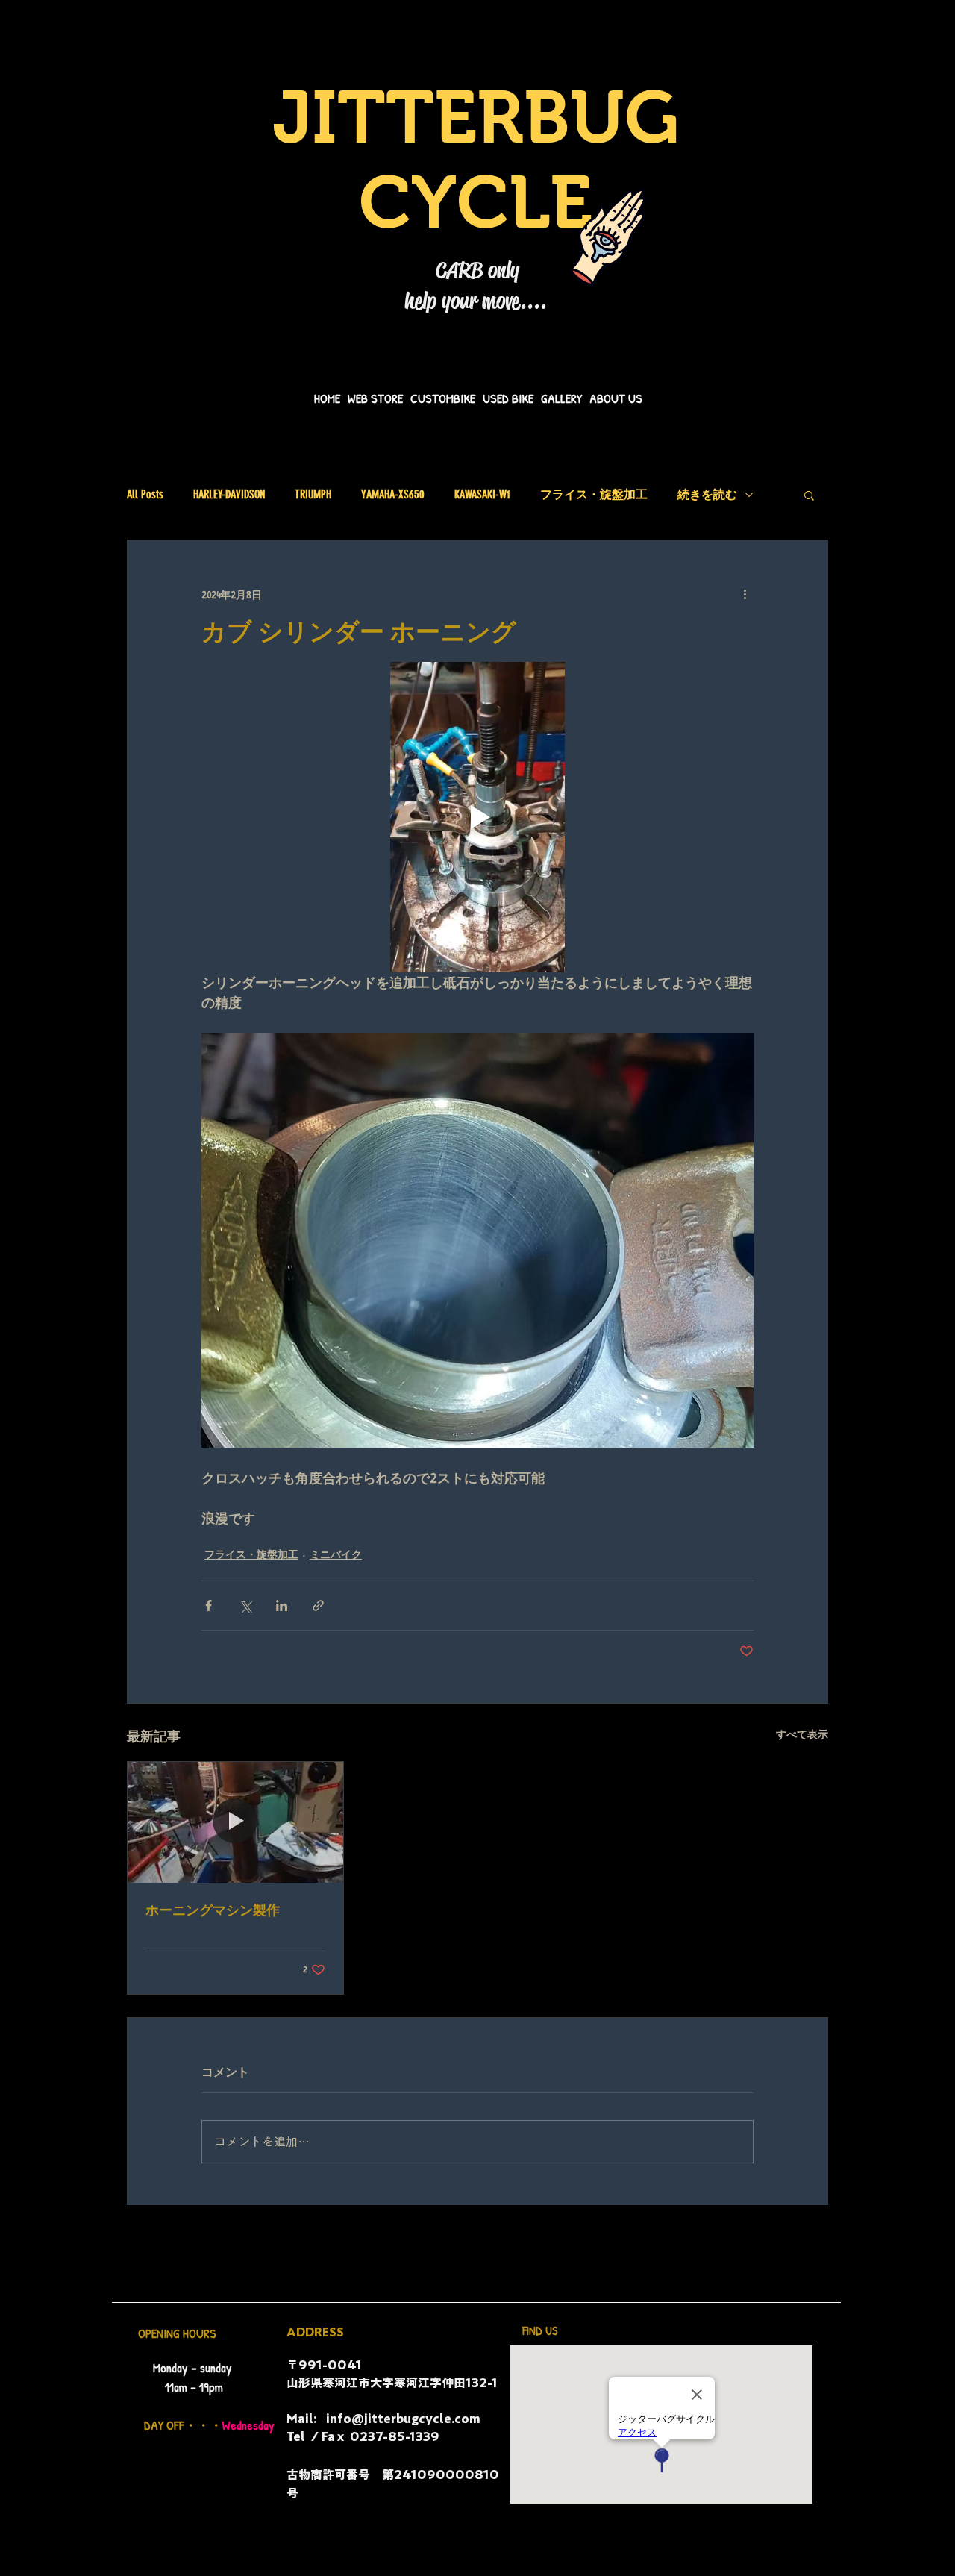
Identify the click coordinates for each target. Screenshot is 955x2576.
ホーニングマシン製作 (213, 1910)
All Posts (145, 494)
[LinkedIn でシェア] (282, 1606)
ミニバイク (336, 1554)
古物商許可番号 (328, 2475)
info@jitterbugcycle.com (403, 2419)
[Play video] (477, 817)
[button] (809, 495)
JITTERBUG (476, 117)
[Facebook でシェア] (209, 1606)
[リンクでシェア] (318, 1606)
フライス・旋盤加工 (594, 494)
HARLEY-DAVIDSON (229, 494)
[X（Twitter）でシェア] (245, 1606)
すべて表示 (802, 1734)
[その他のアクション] (745, 594)
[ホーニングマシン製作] (235, 1822)
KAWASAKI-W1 (482, 494)
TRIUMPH (313, 494)
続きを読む (707, 494)
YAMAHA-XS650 (393, 494)
